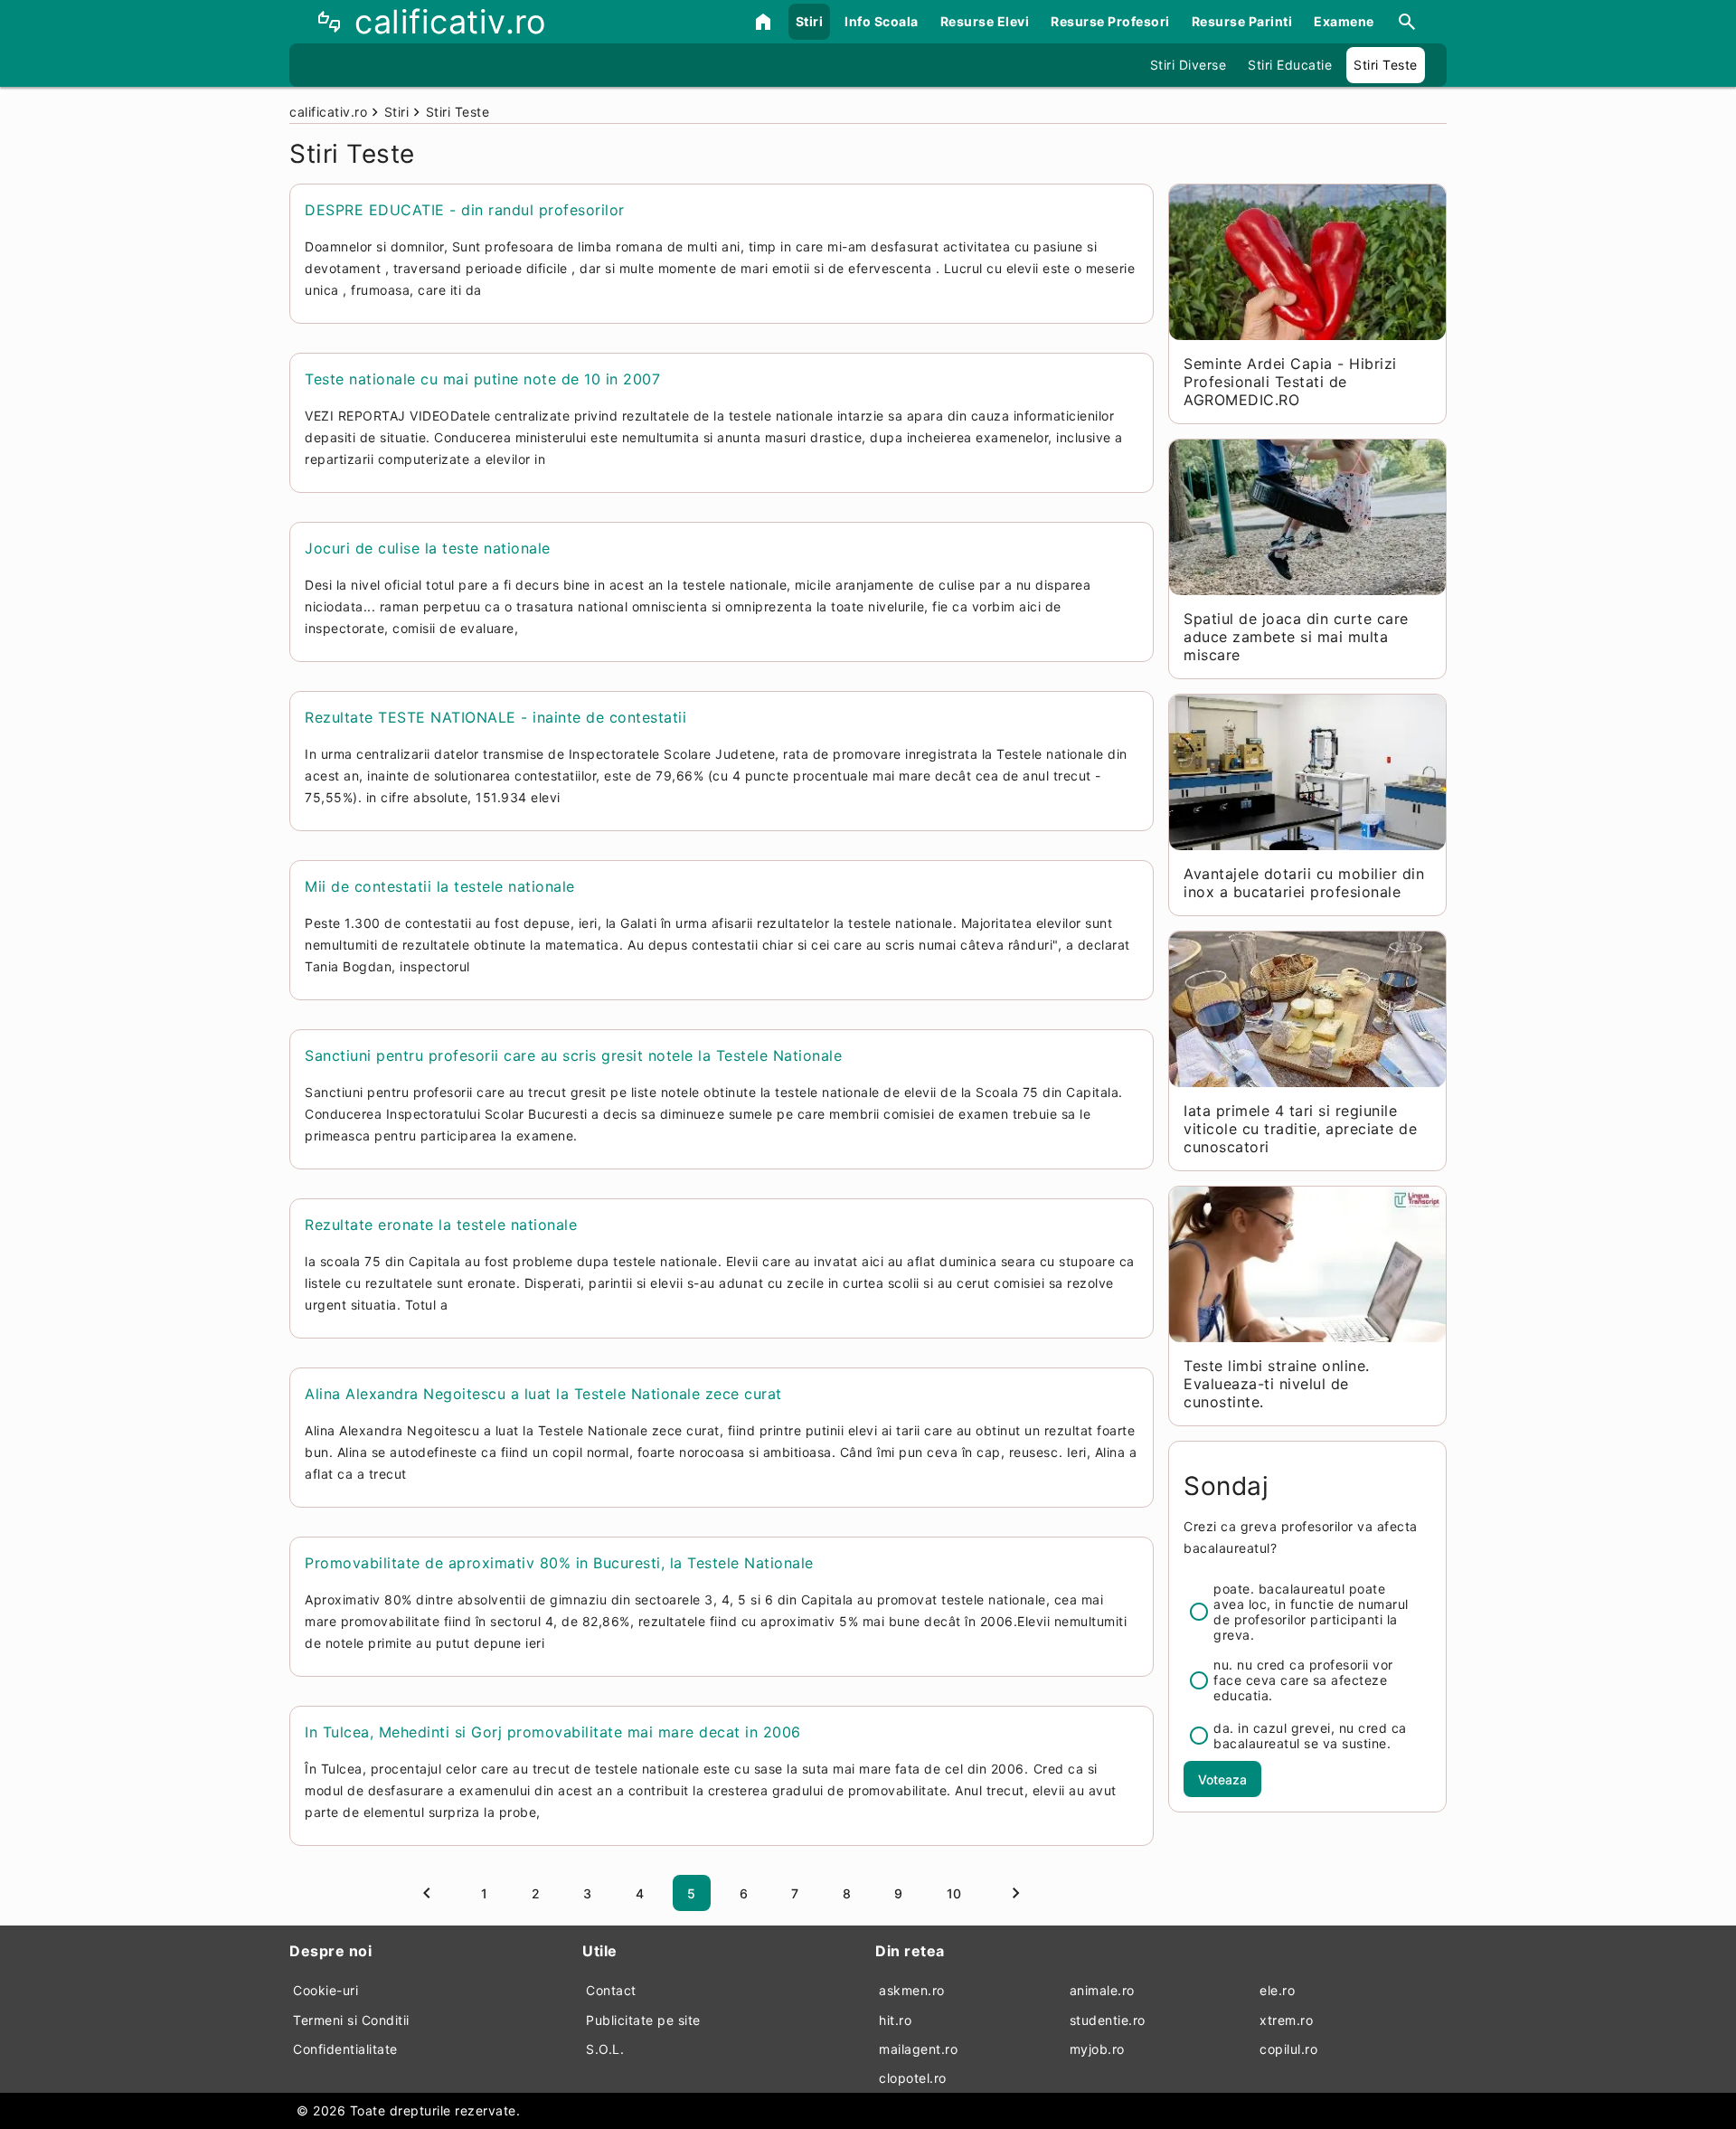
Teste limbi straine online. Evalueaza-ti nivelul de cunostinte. (1277, 1384)
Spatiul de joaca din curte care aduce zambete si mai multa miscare (1296, 637)
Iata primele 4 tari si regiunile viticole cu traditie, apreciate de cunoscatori (1300, 1129)
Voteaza (1222, 1779)
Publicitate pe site (643, 2020)
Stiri (810, 21)
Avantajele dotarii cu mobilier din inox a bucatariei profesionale (1304, 883)
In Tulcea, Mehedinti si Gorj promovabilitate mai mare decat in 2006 (553, 1732)
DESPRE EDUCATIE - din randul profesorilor (465, 210)
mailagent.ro (918, 2049)
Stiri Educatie (1290, 65)
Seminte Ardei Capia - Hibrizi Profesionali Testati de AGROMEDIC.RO (1290, 382)
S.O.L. (605, 2049)
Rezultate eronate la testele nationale (441, 1225)
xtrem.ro (1286, 2020)
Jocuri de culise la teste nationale (428, 548)
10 (954, 1893)
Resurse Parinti (1242, 21)
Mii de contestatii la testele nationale (440, 886)
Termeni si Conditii (351, 2020)
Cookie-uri (325, 1990)
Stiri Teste (1386, 65)
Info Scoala (882, 21)
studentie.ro (1108, 2020)
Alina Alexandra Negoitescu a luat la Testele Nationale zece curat (543, 1394)
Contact (611, 1990)
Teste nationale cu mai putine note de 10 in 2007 (482, 379)
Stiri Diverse (1189, 65)
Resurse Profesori (1110, 21)
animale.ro (1102, 1990)
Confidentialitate (345, 2049)
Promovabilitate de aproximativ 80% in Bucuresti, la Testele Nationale (559, 1563)
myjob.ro (1097, 2049)
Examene (1344, 21)
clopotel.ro (913, 2078)
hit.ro (895, 2020)
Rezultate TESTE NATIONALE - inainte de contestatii (495, 717)
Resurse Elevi (985, 21)
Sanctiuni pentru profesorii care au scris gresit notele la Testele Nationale (573, 1055)
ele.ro (1277, 1990)
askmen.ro (912, 1990)
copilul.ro (1288, 2049)
